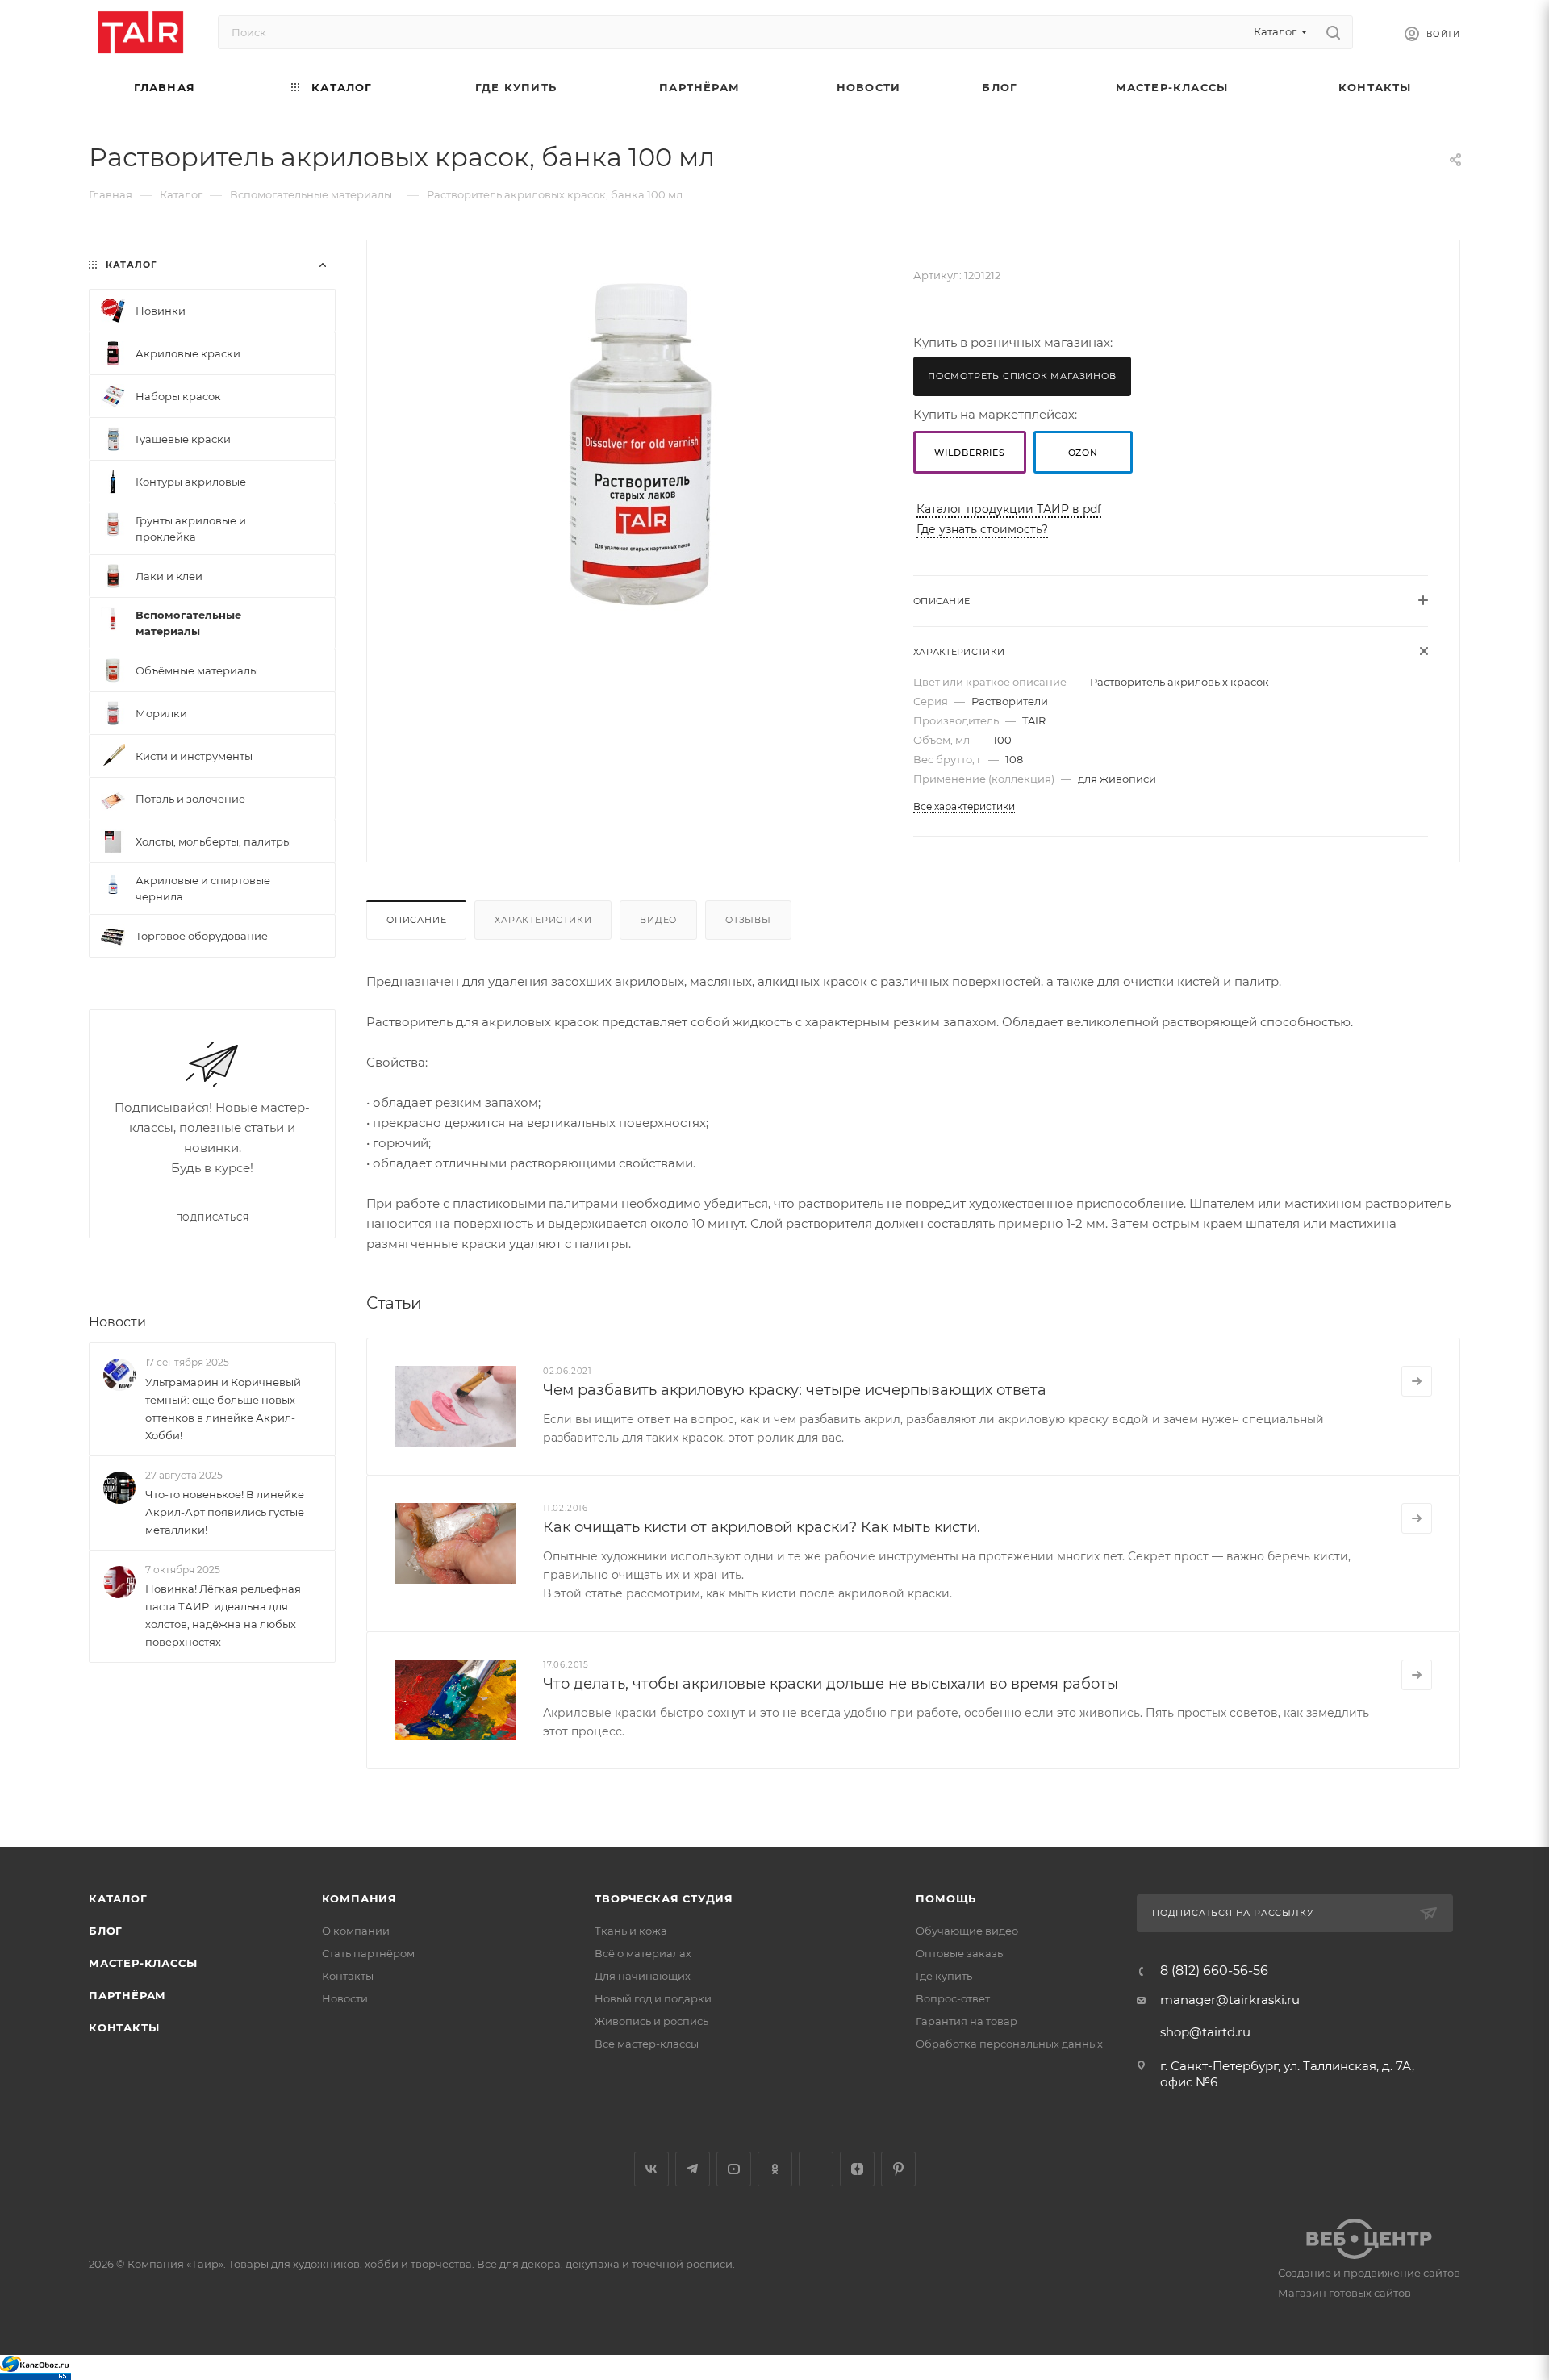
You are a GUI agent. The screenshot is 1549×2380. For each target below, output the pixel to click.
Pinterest (898, 2169)
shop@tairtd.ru (1205, 2032)
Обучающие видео (967, 1931)
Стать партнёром (368, 1953)
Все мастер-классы (647, 2044)
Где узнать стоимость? (982, 529)
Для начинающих (643, 1976)
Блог (106, 1931)
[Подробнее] (1417, 1381)
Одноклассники (775, 2169)
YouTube (734, 2169)
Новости (117, 1322)
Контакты (124, 2027)
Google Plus (816, 2169)
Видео (658, 920)
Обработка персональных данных (1009, 2044)
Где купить (944, 1976)
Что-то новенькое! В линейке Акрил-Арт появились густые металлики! (225, 1512)
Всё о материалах (643, 1953)
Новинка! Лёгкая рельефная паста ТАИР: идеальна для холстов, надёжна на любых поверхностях (223, 1615)
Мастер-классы (143, 1963)
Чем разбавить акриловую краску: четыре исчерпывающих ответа (795, 1390)
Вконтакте (651, 2169)
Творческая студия (664, 1898)
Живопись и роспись (651, 2021)
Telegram (693, 2169)
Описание (416, 920)
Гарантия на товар (967, 2021)
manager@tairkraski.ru (1230, 2000)
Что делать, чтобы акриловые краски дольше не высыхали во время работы (831, 1684)
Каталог (118, 1898)
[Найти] (1333, 32)
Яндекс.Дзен (857, 2169)
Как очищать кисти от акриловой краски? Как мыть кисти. (762, 1527)
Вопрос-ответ (953, 1998)
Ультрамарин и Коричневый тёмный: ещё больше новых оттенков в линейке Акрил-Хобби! (223, 1409)
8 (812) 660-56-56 (1214, 1971)
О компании (356, 1931)
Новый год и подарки (653, 1998)
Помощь (946, 1898)
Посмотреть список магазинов (1022, 376)
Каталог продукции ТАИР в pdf (1009, 509)
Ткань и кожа (631, 1931)
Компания (359, 1898)
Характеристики (543, 920)
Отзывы (748, 920)
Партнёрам (127, 1995)
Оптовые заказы (960, 1953)
